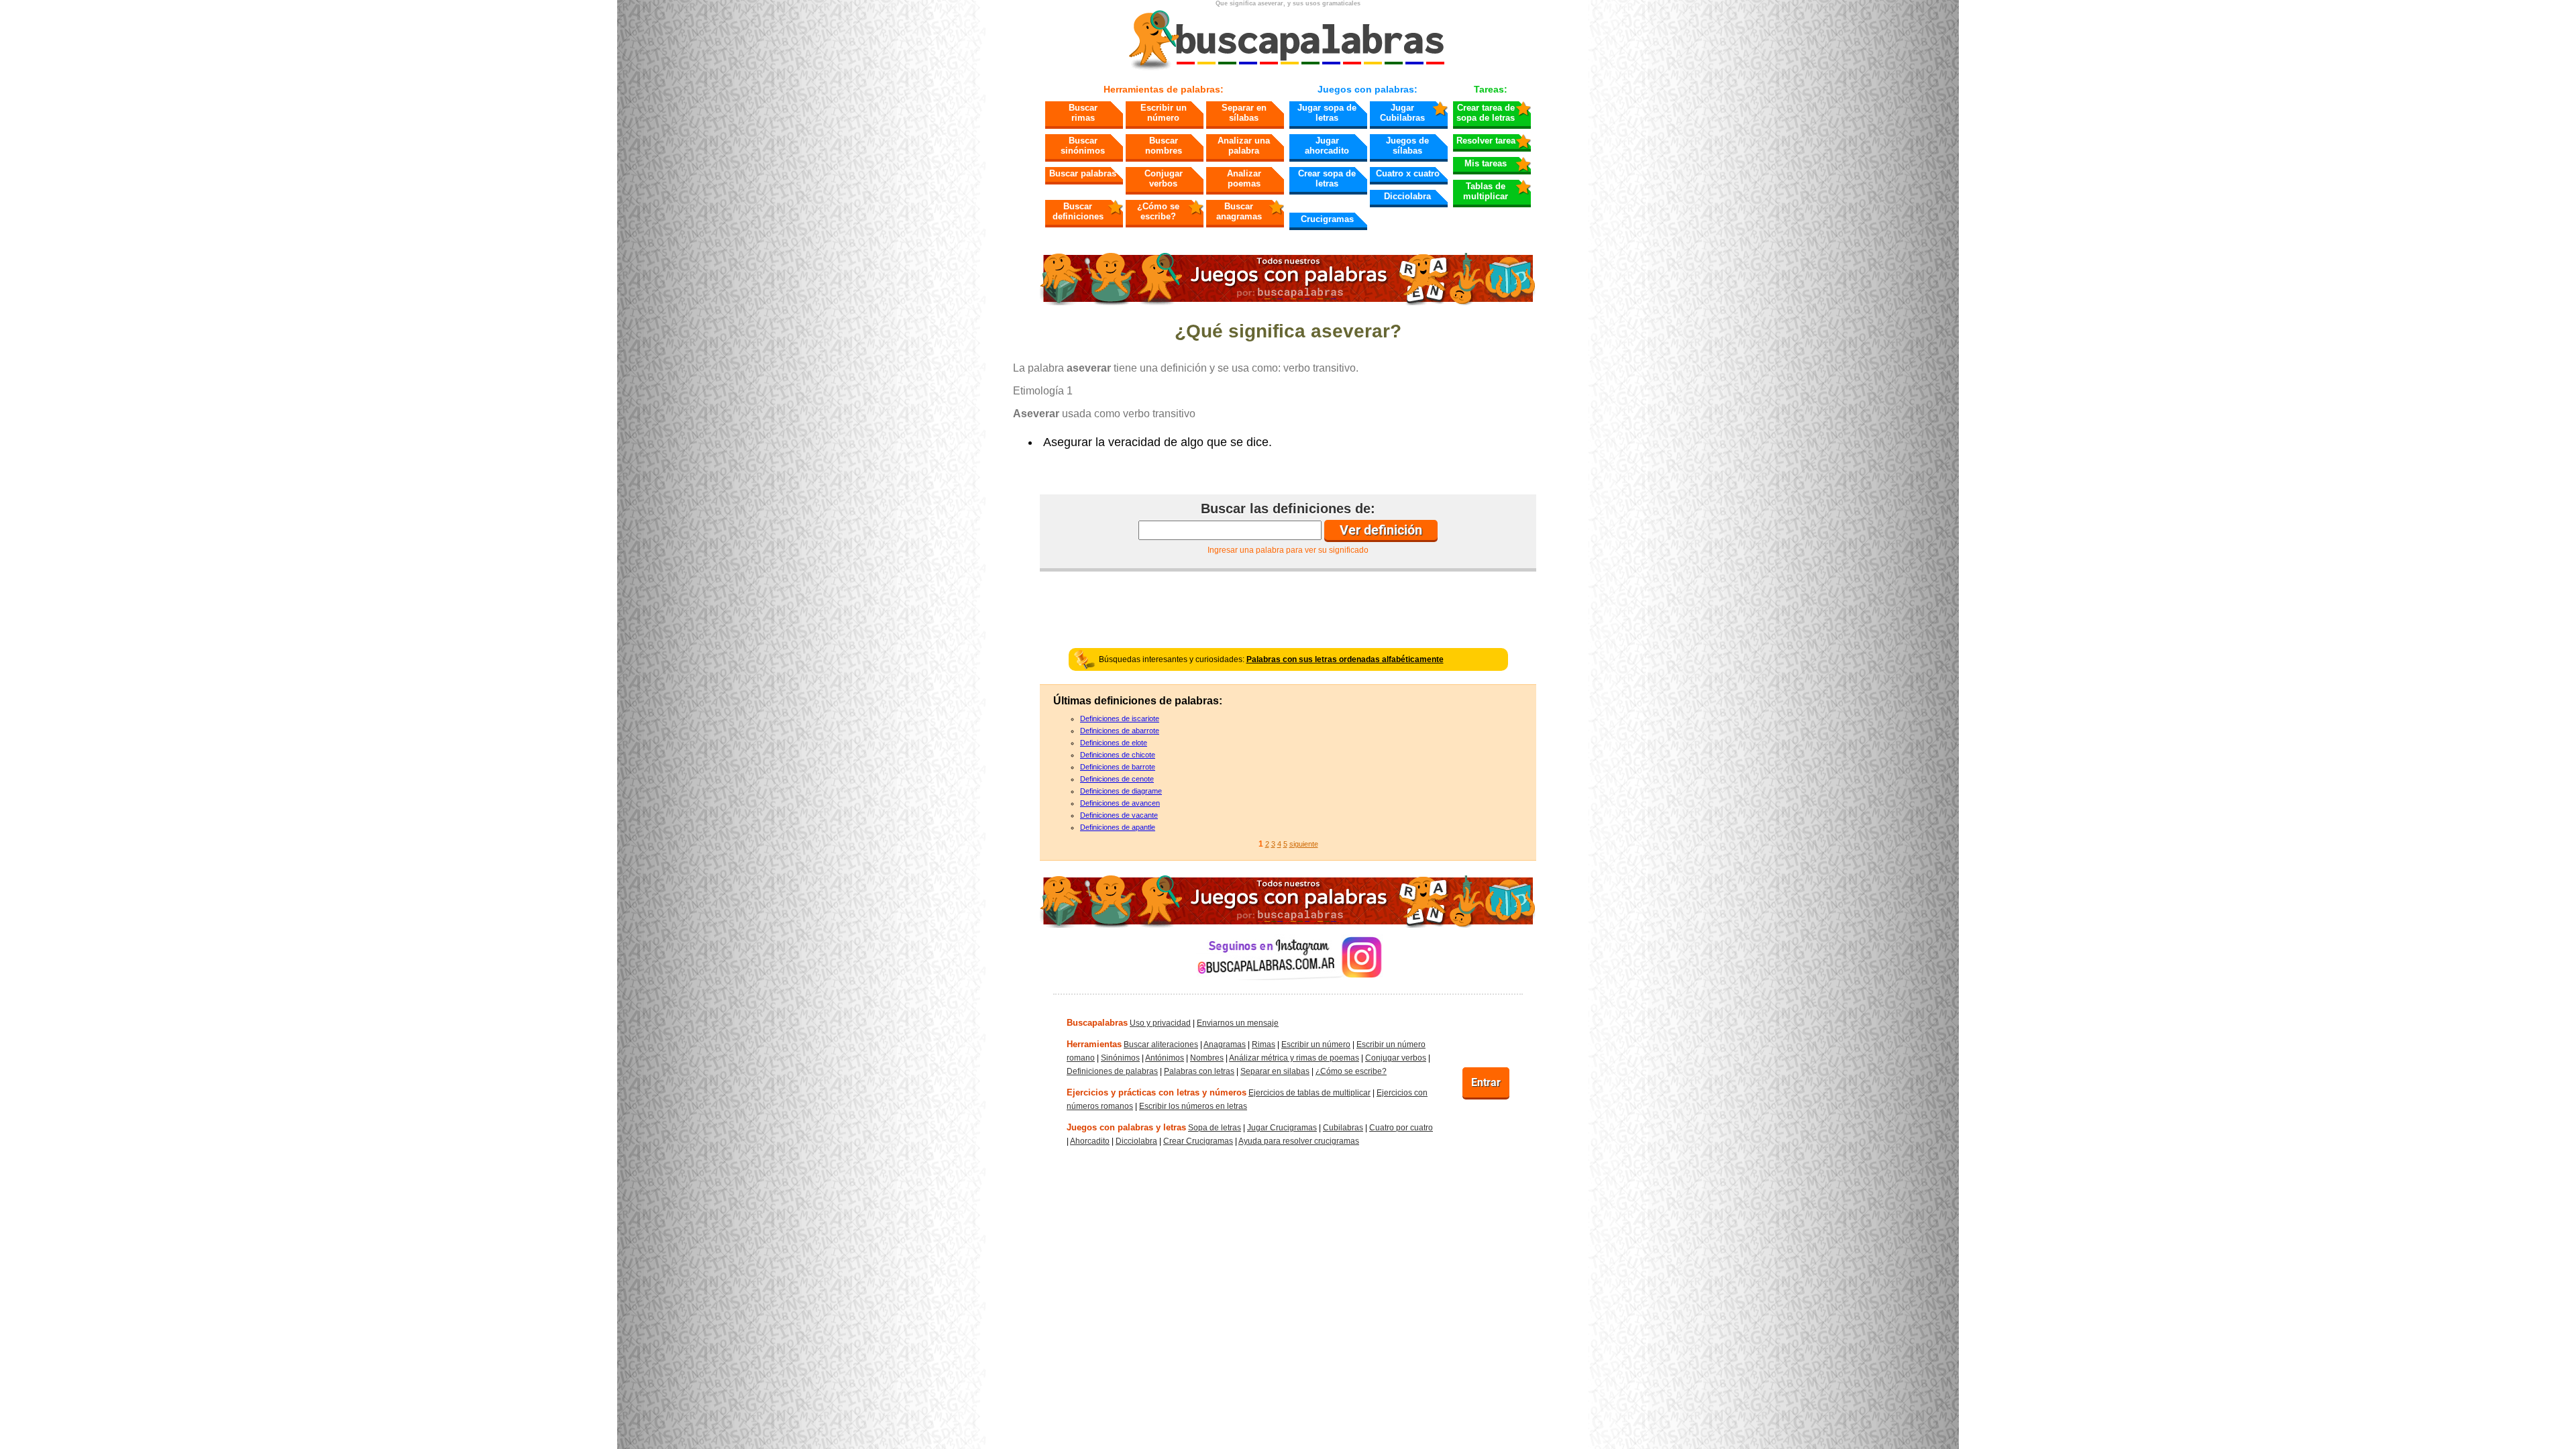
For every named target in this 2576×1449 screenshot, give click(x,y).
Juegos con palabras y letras (1126, 1127)
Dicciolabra (1407, 196)
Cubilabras (1343, 1128)
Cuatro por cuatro (1401, 1128)
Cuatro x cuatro (1408, 173)
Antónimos (1165, 1058)
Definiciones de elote (1114, 743)
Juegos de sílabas (1407, 146)
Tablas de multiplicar (1486, 191)
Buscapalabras (1097, 1023)
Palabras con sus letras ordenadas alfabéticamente (1345, 659)
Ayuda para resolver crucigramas (1299, 1141)
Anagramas (1225, 1044)
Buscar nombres (1164, 146)
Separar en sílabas (1244, 113)
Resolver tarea (1486, 141)
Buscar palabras (1083, 173)
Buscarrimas (1083, 113)
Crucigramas (1327, 219)
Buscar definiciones (1078, 211)
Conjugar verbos (1164, 178)
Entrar (1486, 1082)
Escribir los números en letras (1193, 1106)
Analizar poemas (1244, 178)
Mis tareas (1486, 163)
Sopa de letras (1215, 1128)
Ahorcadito (1090, 1141)
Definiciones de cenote (1117, 779)
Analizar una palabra (1244, 146)
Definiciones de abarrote (1120, 731)
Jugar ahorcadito (1327, 146)
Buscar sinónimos (1083, 146)
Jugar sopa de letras (1327, 113)
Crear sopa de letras (1327, 178)
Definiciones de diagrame (1121, 791)
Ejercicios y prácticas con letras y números (1157, 1092)
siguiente (1304, 844)
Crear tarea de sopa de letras (1486, 113)
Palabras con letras (1199, 1071)
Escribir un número (1164, 113)
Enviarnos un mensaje (1238, 1023)
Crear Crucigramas (1198, 1141)
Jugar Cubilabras (1402, 113)
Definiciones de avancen (1120, 803)
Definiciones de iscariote (1120, 718)
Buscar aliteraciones (1161, 1044)
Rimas (1264, 1044)
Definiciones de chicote (1118, 755)
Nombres (1207, 1058)
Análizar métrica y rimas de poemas (1294, 1058)
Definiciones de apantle (1118, 827)
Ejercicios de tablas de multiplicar (1309, 1093)
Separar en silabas (1275, 1071)
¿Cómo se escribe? (1158, 211)
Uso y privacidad (1160, 1023)
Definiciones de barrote (1118, 767)
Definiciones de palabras (1112, 1071)
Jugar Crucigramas (1282, 1128)
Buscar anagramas (1239, 211)
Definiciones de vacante (1119, 815)
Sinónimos (1120, 1058)
